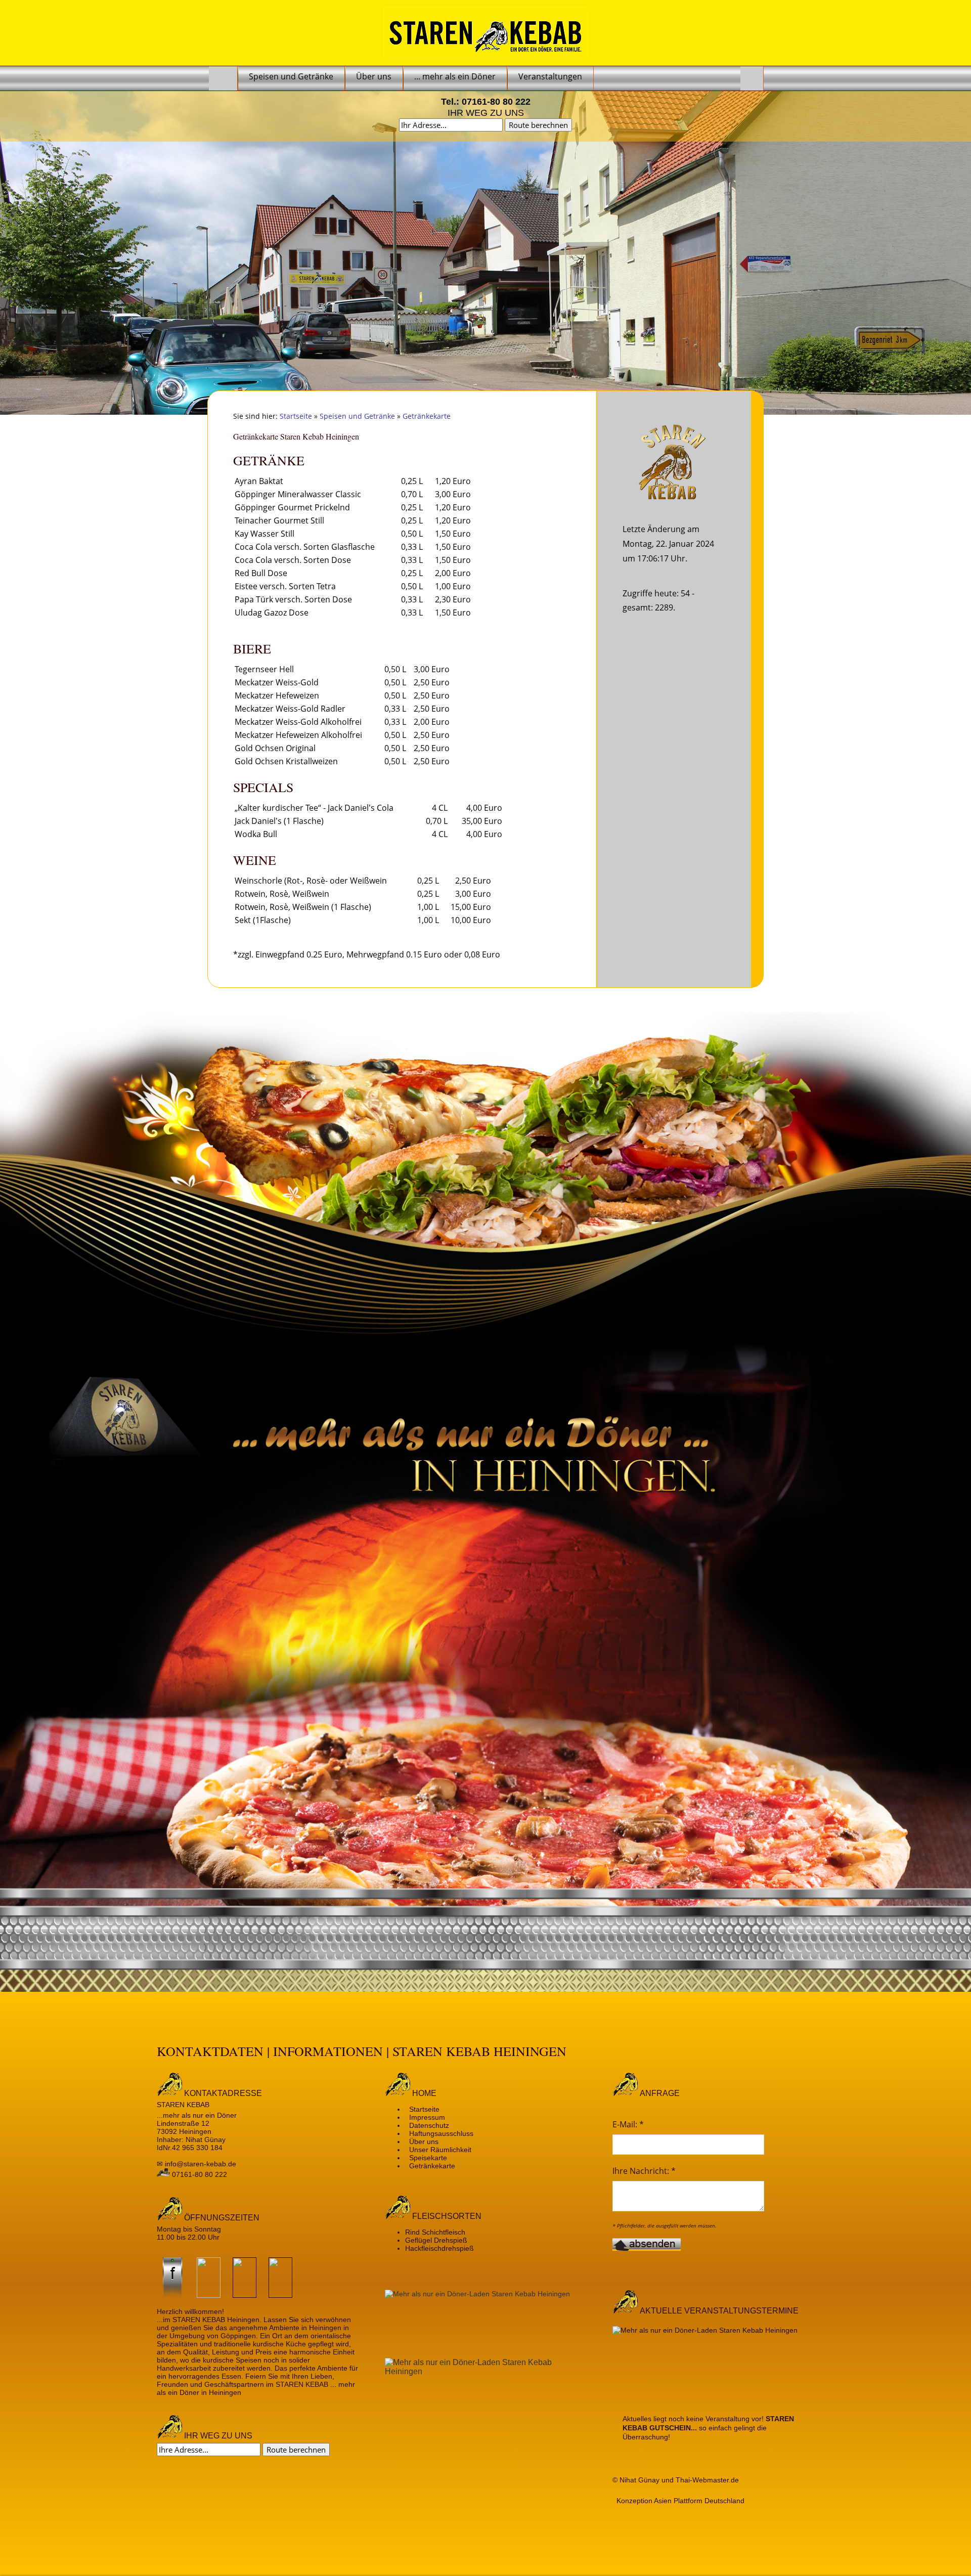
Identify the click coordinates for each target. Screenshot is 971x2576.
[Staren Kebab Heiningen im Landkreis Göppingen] (223, 78)
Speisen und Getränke (357, 416)
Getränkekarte (427, 416)
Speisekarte (428, 2158)
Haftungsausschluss (441, 2133)
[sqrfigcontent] (713, 2362)
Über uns (424, 2142)
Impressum (427, 2117)
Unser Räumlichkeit (440, 2150)
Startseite (296, 416)
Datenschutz (429, 2125)
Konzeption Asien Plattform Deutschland (680, 2501)
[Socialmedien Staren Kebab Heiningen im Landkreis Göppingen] (173, 2295)
